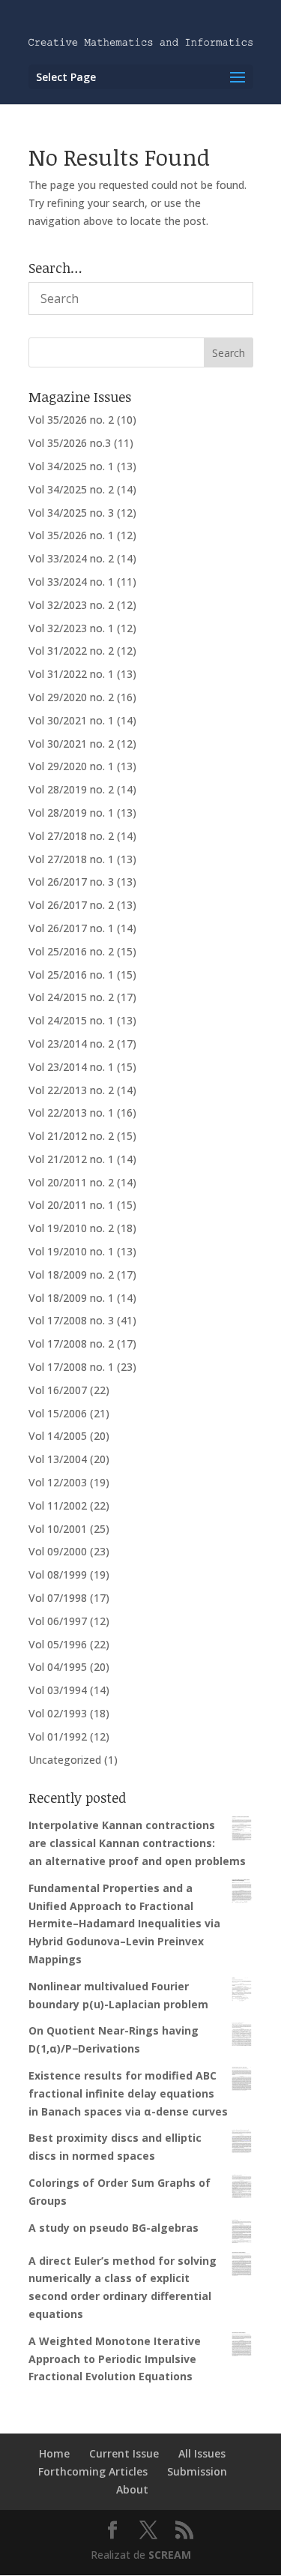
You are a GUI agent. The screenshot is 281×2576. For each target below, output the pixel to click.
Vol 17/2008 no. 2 (71, 1343)
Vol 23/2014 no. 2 (71, 1044)
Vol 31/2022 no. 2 (71, 651)
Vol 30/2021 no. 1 (71, 720)
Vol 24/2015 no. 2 (71, 997)
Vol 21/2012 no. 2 (71, 1136)
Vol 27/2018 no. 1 (71, 859)
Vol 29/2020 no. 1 (71, 766)
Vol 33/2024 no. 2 (71, 558)
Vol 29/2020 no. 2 (71, 697)
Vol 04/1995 (58, 1667)
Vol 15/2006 (58, 1413)
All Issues (202, 2453)
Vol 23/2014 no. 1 (71, 1067)
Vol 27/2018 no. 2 (71, 836)
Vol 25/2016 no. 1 (71, 975)
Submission (197, 2471)
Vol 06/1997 (58, 1621)
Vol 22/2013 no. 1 (71, 1113)
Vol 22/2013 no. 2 (71, 1090)
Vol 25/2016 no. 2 (71, 951)
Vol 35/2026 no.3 (70, 443)
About (132, 2489)
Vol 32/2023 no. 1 (71, 628)
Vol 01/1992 (58, 1736)
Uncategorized (65, 1760)
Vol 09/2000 (58, 1551)
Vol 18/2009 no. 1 (71, 1298)
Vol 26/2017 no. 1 (71, 928)
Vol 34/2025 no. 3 (71, 513)
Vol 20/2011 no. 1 (71, 1205)
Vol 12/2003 (58, 1482)
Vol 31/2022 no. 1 (71, 674)
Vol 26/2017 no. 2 (71, 905)
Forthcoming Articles (93, 2471)
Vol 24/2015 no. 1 (71, 1020)
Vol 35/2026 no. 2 (71, 420)
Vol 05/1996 (58, 1644)
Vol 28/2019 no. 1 (71, 813)
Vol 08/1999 (58, 1574)
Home (54, 2453)
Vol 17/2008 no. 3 (71, 1320)
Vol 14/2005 (58, 1436)
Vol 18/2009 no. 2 (71, 1275)
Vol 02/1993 (58, 1713)
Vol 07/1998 (58, 1598)
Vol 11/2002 (58, 1505)
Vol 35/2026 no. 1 (71, 535)
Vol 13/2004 (58, 1459)
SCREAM (170, 2555)
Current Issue (124, 2453)
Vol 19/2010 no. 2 (71, 1228)
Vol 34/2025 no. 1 (71, 466)
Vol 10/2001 (58, 1529)
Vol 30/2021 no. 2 (71, 744)
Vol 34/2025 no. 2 (71, 489)
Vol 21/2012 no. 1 (71, 1159)
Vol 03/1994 (58, 1690)
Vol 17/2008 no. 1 (71, 1367)
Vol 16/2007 (58, 1390)
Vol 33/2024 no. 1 (71, 582)
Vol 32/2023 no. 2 (71, 605)
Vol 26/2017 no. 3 (71, 882)
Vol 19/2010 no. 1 (71, 1251)
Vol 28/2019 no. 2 (71, 789)
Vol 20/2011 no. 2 (71, 1182)
